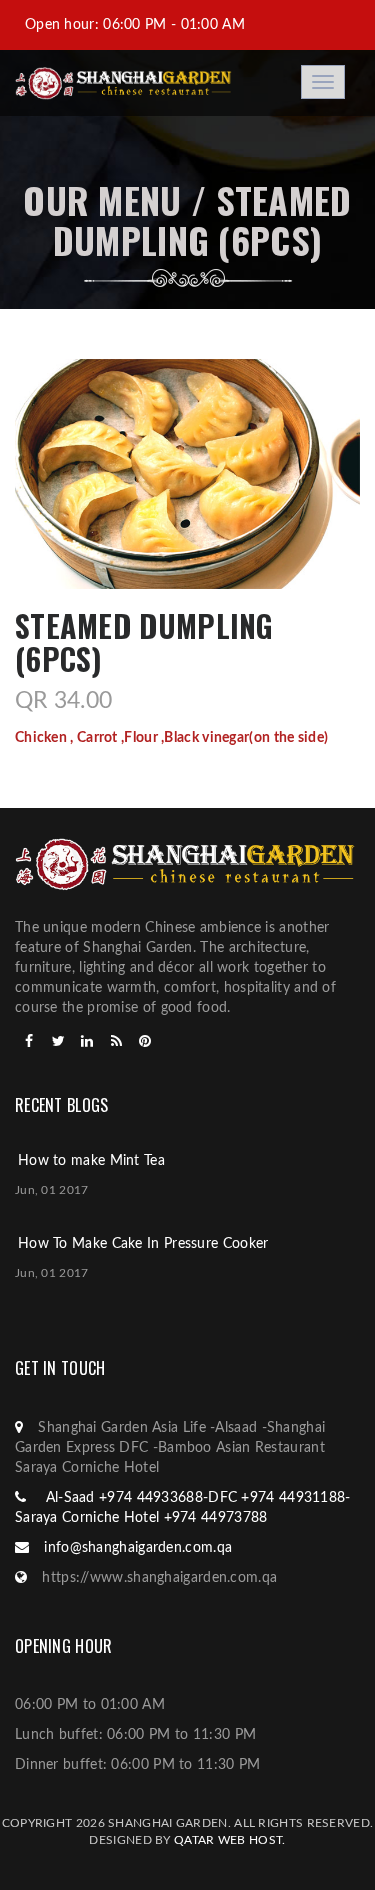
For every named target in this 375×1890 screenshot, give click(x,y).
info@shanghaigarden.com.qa (138, 1548)
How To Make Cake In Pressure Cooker (143, 1244)
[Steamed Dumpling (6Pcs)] (187, 474)
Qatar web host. (230, 1840)
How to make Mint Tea (91, 1161)
